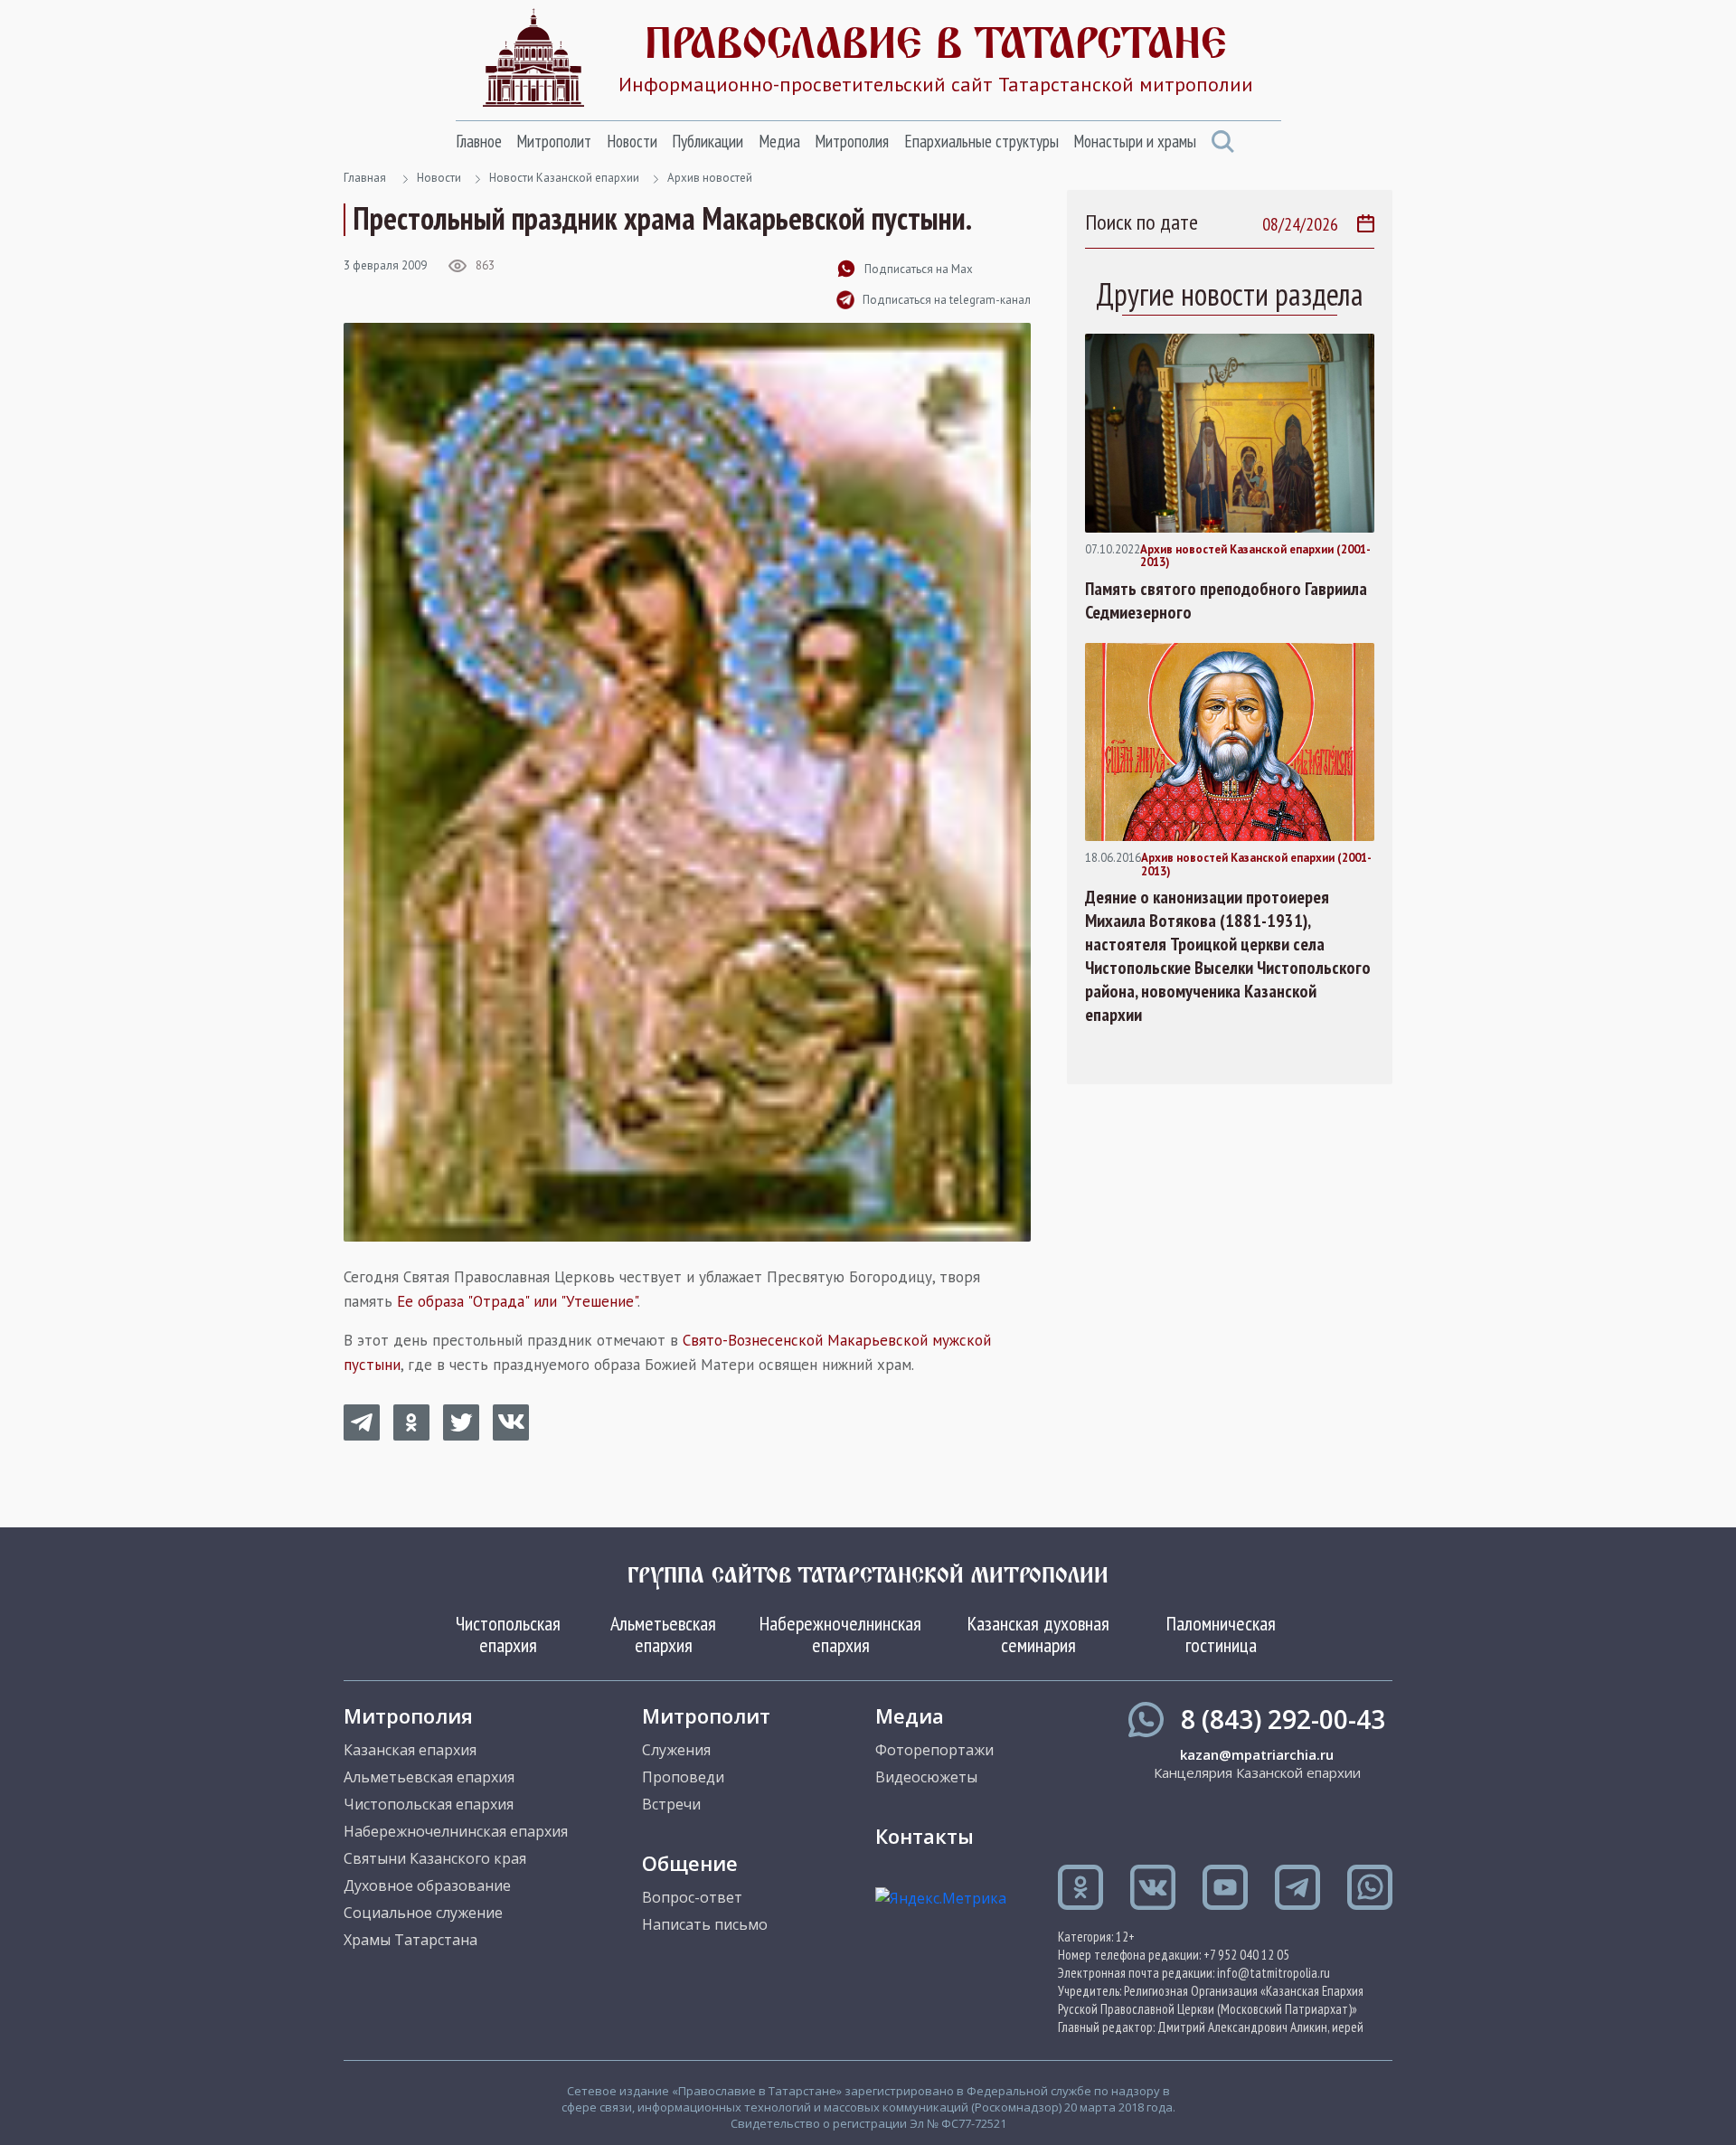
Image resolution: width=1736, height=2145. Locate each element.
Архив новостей (710, 178)
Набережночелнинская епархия (840, 1634)
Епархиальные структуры (981, 141)
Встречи (671, 1804)
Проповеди (683, 1777)
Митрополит (554, 141)
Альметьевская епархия (663, 1634)
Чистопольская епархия (508, 1634)
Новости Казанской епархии (564, 178)
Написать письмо (705, 1924)
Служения (676, 1750)
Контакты (925, 1836)
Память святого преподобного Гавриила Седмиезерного (1226, 600)
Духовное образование (427, 1885)
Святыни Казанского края (435, 1858)
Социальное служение (423, 1913)
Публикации (708, 141)
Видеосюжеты (926, 1777)
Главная (365, 178)
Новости (632, 141)
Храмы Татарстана (410, 1940)
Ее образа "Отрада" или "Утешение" (517, 1301)
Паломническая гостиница (1221, 1634)
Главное (479, 141)
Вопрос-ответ (692, 1897)
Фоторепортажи (934, 1750)
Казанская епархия (410, 1750)
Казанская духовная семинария (1038, 1634)
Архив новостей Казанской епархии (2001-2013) (1255, 557)
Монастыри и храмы (1135, 141)
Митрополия (852, 141)
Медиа (779, 141)
